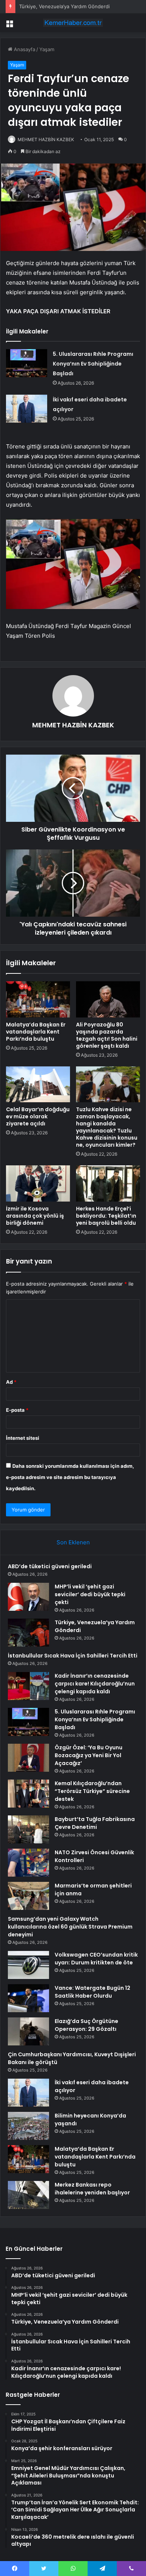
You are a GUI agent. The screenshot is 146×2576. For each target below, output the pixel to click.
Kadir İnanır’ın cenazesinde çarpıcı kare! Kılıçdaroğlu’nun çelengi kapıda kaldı (95, 1684)
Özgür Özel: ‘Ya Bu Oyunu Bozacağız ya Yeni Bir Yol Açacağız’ (89, 1755)
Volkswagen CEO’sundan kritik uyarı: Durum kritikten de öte (96, 1959)
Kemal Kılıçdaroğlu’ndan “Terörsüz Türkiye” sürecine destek (92, 1791)
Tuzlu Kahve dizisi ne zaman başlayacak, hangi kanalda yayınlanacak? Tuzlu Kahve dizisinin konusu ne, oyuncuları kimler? (107, 1127)
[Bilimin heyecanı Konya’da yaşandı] (28, 2126)
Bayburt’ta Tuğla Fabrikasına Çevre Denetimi (95, 1823)
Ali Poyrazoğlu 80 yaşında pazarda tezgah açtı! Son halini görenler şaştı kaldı (107, 1035)
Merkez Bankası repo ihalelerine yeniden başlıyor (92, 2189)
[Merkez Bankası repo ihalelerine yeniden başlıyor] (28, 2195)
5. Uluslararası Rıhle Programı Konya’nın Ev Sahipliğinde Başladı (93, 364)
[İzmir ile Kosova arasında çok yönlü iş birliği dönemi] (38, 1183)
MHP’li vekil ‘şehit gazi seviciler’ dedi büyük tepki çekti (90, 1594)
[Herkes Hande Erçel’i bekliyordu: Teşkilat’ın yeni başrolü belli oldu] (108, 1183)
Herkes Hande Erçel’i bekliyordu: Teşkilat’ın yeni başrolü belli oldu (106, 1216)
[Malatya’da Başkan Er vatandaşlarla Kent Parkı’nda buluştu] (38, 999)
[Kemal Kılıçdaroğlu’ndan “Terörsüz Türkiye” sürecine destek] (28, 1794)
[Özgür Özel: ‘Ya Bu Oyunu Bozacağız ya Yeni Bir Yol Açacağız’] (28, 1758)
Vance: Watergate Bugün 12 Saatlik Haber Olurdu (92, 1992)
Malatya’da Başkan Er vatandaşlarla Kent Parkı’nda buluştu (36, 1032)
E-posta (17, 1410)
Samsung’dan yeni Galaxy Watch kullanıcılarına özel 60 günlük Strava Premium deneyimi (70, 1927)
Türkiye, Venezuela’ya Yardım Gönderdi (64, 6)
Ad (11, 1382)
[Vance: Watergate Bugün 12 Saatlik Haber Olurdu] (28, 1998)
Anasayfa (24, 49)
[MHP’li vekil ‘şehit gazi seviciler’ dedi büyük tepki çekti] (28, 1597)
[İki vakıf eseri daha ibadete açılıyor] (27, 409)
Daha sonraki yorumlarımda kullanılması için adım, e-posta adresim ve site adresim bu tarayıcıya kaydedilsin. (70, 1477)
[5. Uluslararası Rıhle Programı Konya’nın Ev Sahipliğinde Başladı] (27, 363)
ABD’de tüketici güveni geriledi (50, 1566)
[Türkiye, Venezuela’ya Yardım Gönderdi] (28, 1633)
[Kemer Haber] (73, 23)
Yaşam (47, 49)
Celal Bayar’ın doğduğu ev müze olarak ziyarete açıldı (38, 1116)
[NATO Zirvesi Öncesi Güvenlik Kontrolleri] (28, 1863)
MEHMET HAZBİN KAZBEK (46, 139)
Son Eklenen (73, 1542)
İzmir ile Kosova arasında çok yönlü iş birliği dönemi (35, 1216)
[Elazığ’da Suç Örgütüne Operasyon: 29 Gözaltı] (28, 2031)
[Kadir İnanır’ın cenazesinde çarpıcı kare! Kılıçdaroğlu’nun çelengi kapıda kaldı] (28, 1686)
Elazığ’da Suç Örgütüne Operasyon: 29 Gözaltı (86, 2025)
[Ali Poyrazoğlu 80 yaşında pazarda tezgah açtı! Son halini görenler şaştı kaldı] (108, 999)
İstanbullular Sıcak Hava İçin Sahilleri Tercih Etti (73, 1656)
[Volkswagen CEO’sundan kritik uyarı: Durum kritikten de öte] (28, 1965)
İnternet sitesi (23, 1438)
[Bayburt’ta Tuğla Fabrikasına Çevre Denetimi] (28, 1829)
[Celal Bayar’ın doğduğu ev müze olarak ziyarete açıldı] (38, 1084)
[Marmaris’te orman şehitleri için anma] (28, 1896)
